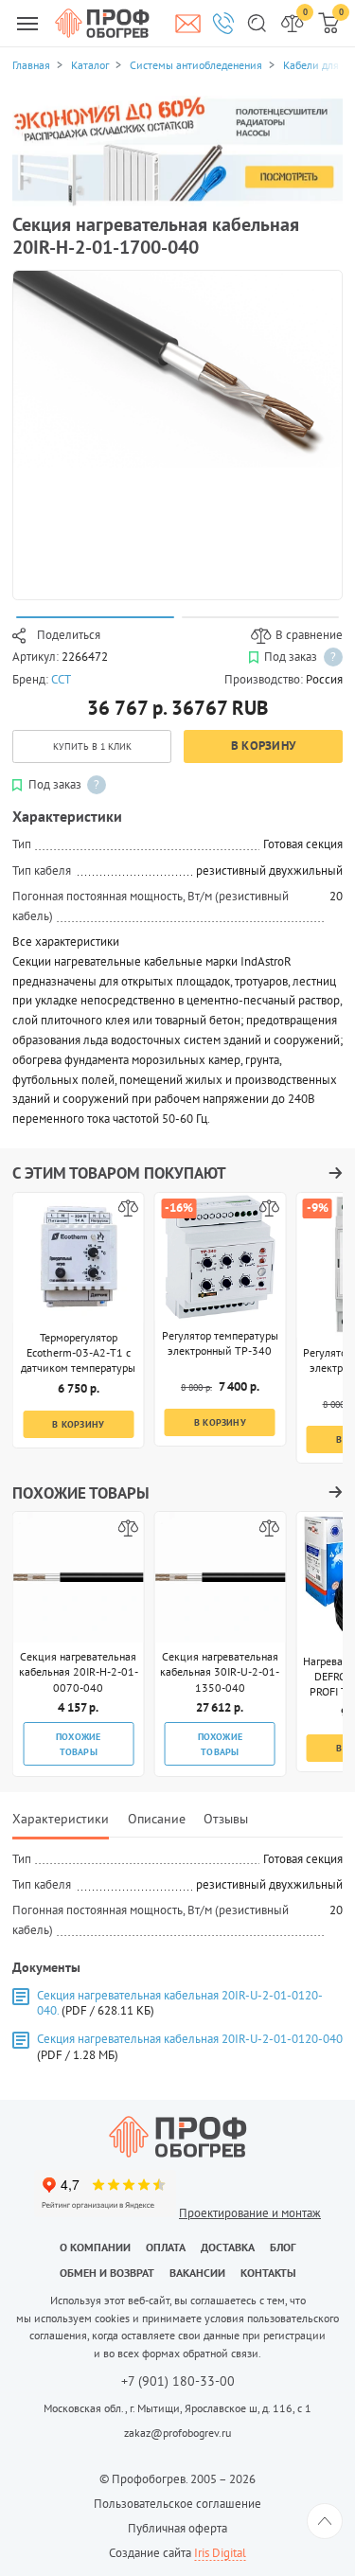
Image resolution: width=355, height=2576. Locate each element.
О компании (95, 2247)
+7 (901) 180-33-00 (178, 2382)
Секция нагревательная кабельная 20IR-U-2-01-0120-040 (190, 2039)
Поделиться (69, 635)
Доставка (228, 2247)
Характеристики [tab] (61, 1818)
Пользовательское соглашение (177, 2504)
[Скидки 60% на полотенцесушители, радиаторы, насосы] (177, 150)
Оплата (166, 2247)
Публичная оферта (177, 2528)
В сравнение (309, 635)
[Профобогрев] (102, 23)
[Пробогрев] (177, 2137)
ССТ (61, 679)
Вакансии (197, 2273)
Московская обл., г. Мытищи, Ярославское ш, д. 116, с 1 (177, 2408)
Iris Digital (220, 2553)
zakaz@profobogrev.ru (177, 2433)
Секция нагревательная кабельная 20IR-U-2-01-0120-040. (180, 2003)
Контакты (268, 2273)
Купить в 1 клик (92, 746)
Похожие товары (79, 1744)
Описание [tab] (157, 1818)
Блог (283, 2247)
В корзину (263, 746)
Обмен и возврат (107, 2273)
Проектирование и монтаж (250, 2213)
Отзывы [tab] (226, 1818)
